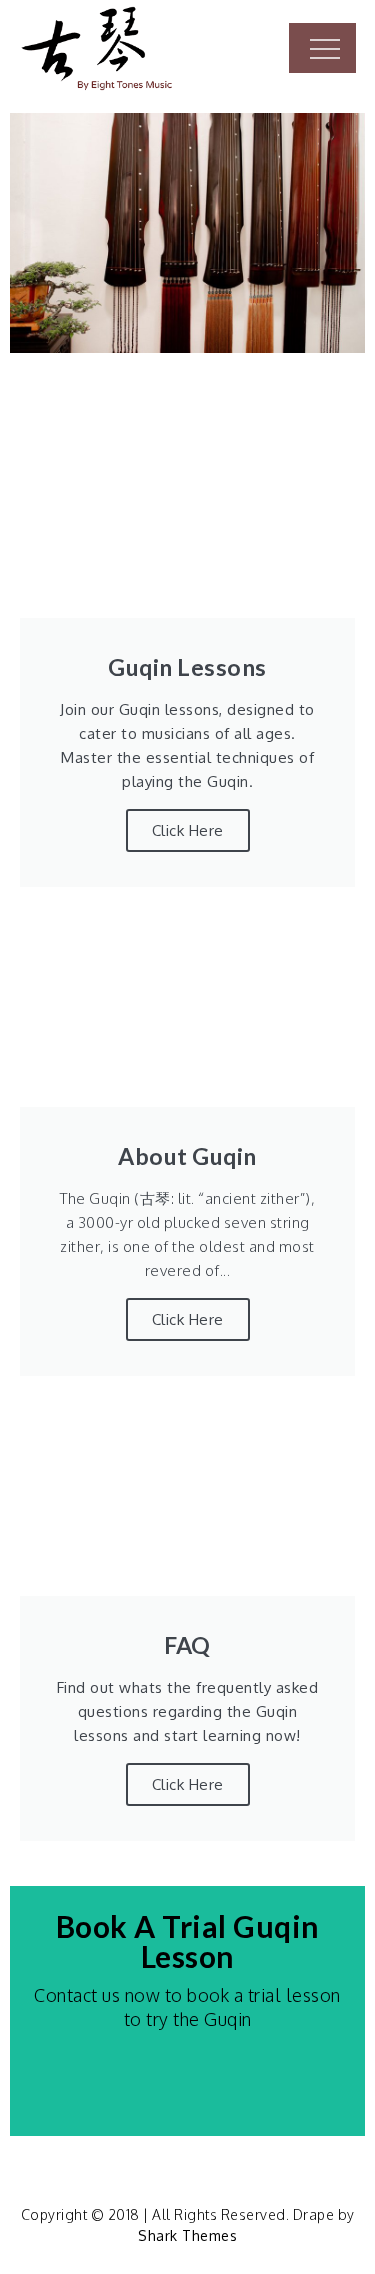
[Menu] (322, 48)
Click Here (188, 1319)
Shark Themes (187, 2235)
